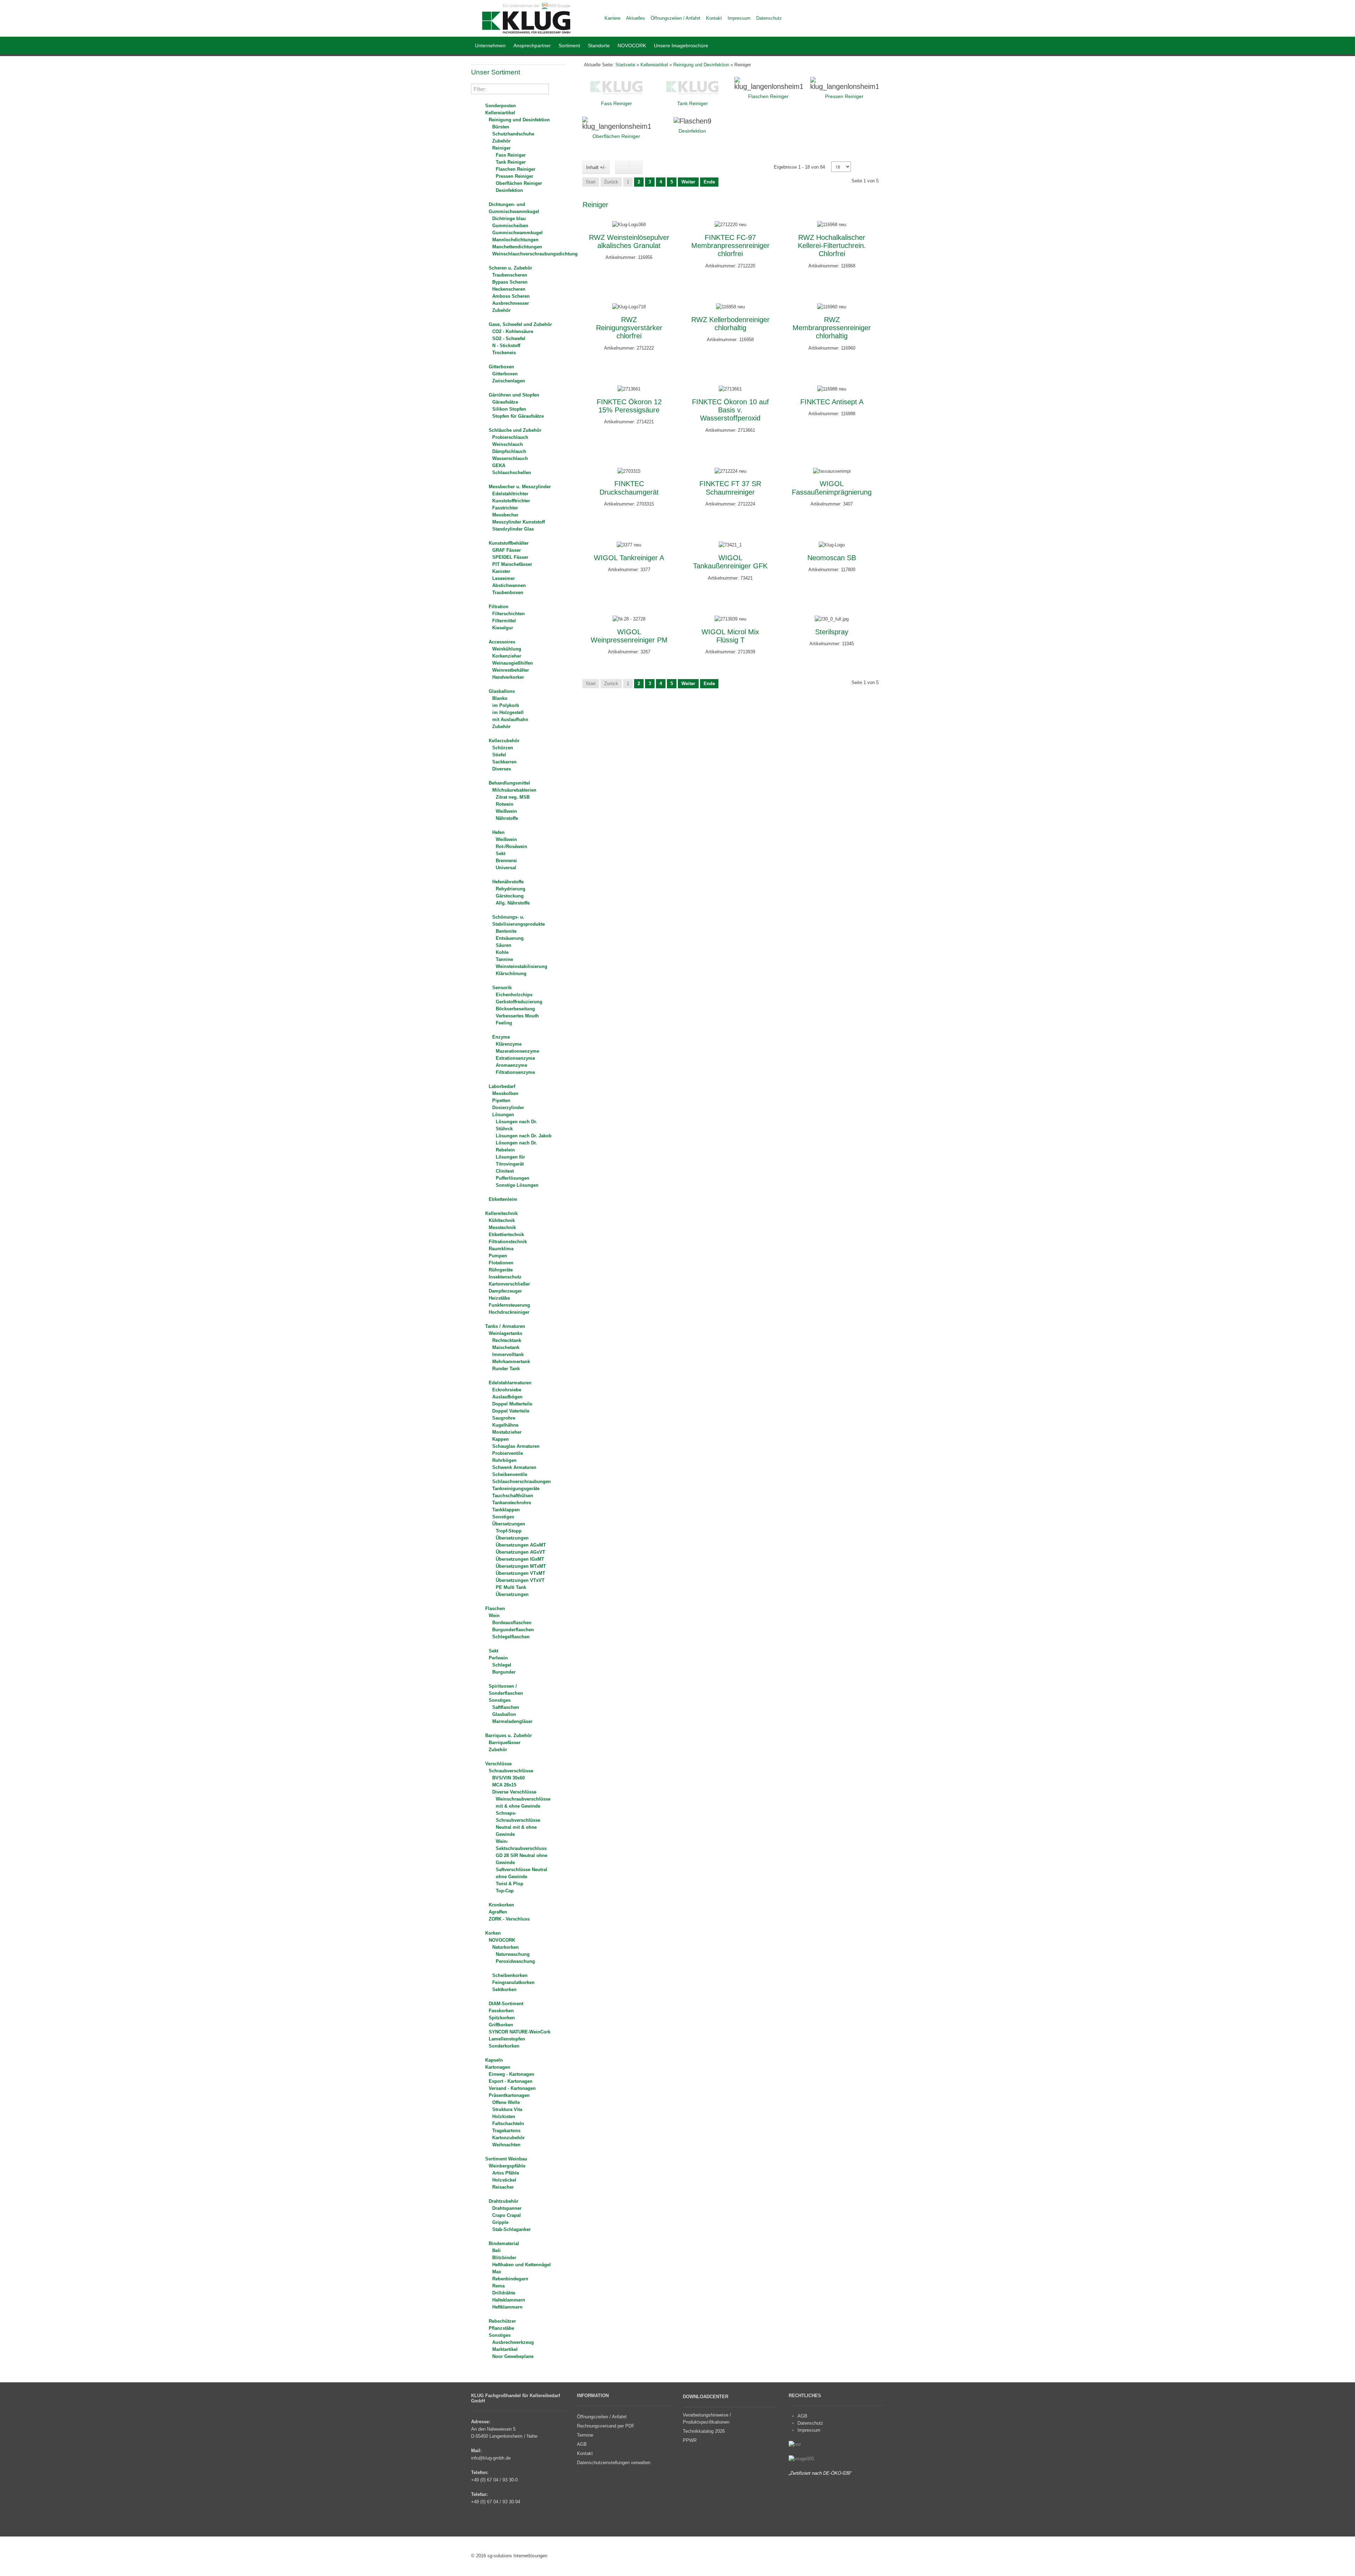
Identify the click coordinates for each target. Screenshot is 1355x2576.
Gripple (500, 2222)
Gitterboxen (501, 367)
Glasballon (504, 1714)
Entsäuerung (510, 938)
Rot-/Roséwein (511, 846)
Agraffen (498, 1912)
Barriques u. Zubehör (508, 1736)
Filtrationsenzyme (515, 1072)
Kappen (501, 1439)
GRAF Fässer (507, 550)
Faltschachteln (508, 2124)
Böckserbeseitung (515, 1009)
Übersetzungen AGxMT (521, 1545)
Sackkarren (504, 762)
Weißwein (506, 811)
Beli (496, 2251)
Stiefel (499, 755)
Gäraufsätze (505, 402)
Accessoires (502, 642)
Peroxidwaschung (515, 1961)
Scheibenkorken (510, 1975)
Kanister (501, 571)
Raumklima (501, 1249)
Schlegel (502, 1665)
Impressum (809, 2430)
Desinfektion (509, 190)
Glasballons (502, 691)
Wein (494, 1616)
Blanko (500, 698)
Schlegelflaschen (511, 1637)
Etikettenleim (503, 1199)
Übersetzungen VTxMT (520, 1573)
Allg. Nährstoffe (513, 903)
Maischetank (506, 1347)
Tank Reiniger (511, 162)
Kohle (502, 952)
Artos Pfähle (506, 2173)
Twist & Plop (510, 1884)
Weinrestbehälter (511, 670)
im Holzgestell (508, 712)
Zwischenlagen (509, 381)
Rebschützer (502, 2321)
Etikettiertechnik (506, 1235)
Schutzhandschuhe (513, 134)
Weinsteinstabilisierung (522, 966)
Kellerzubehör (504, 741)
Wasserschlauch (510, 458)
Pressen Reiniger (514, 176)
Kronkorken (501, 1905)
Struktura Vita (507, 2109)
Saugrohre (504, 1418)
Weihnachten (506, 2145)
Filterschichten (508, 614)
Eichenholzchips (514, 995)
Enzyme (501, 1037)
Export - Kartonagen (511, 2081)
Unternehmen (490, 46)
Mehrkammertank (511, 1362)
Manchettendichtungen (517, 247)
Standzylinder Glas (513, 529)
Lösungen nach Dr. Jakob (524, 1136)
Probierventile (508, 1453)
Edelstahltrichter (510, 494)
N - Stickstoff (506, 346)
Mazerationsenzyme (517, 1051)
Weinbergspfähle (507, 2166)
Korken (493, 1933)
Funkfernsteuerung (509, 1305)
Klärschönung (511, 973)
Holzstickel (504, 2180)
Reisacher (503, 2187)
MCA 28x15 (504, 1785)
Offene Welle (506, 2102)
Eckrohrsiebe (507, 1390)
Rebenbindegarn (510, 2279)
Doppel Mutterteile (512, 1404)
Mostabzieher (507, 1432)
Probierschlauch (510, 437)
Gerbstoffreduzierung (519, 1002)
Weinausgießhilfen (513, 663)
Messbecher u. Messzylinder (520, 487)
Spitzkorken (502, 2018)
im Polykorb (506, 705)
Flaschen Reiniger (516, 169)
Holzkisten (504, 2117)
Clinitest (505, 1171)
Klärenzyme (509, 1044)
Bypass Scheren (510, 282)
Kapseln (494, 2060)
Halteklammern (509, 2300)
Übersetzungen (509, 1524)
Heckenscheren (509, 289)
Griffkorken (501, 2025)
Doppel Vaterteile (511, 1411)
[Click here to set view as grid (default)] (622, 167)
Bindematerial (504, 2244)
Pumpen (498, 1256)
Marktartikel (505, 2349)
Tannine (504, 959)
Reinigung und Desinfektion (519, 120)
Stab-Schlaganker (511, 2229)
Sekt (501, 854)
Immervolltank (508, 1354)
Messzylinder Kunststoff (519, 522)
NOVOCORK (632, 46)
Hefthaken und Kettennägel (522, 2265)
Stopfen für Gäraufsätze (518, 416)
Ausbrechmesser (511, 303)
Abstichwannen (509, 585)
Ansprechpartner (532, 46)
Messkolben (505, 1093)
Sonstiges (503, 1517)
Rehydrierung (511, 889)
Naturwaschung (513, 1954)
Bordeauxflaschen (512, 1623)
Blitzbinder (504, 2258)
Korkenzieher (507, 656)
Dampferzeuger (505, 1291)
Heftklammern (507, 2307)
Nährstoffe (507, 818)
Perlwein (498, 1658)
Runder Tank (506, 1369)
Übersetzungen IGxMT (520, 1559)
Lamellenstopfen (507, 2039)
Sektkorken (504, 1990)
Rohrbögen (504, 1460)
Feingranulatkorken (513, 1982)
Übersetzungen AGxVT (520, 1552)
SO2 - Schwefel (509, 338)
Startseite (625, 65)
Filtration (499, 607)
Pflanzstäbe (501, 2328)
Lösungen (503, 1115)
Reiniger (501, 148)
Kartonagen (498, 2067)
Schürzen (503, 748)
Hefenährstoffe (508, 882)
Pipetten (501, 1100)
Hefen (498, 832)
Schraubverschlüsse (511, 1771)
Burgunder (504, 1672)
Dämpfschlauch (509, 451)
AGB (802, 2416)
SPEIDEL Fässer (510, 557)
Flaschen (495, 1609)
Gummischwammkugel (517, 233)
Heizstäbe (499, 1298)
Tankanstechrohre (512, 1503)
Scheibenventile (510, 1474)
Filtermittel (504, 621)
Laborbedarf (502, 1086)
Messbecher (505, 515)
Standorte (599, 46)
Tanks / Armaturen (505, 1326)
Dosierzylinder (508, 1108)
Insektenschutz (505, 1277)
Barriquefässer (505, 1743)
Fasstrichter (505, 508)
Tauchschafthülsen (513, 1496)
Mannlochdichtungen (515, 240)
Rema (498, 2286)
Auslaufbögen (507, 1397)
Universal (506, 868)
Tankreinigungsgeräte (516, 1489)
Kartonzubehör (508, 2138)
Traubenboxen (508, 592)
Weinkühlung (507, 649)
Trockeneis (504, 353)
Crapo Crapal (507, 2215)
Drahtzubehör (504, 2201)
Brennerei (506, 861)
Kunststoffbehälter (509, 543)
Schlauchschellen (512, 473)
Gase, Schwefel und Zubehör (520, 324)
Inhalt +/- (596, 167)
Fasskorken (501, 2011)
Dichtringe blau (509, 219)
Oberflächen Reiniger (519, 183)
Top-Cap (505, 1891)
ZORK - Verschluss (509, 1919)
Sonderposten (501, 106)
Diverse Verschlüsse (514, 1792)
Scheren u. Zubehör (510, 268)
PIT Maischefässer (512, 564)
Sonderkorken (504, 2046)
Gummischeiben (510, 226)
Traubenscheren (510, 275)
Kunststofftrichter (511, 501)
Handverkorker (508, 677)
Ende (709, 182)
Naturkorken (505, 1947)
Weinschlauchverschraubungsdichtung (535, 254)
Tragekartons (506, 2131)
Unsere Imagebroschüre (681, 46)
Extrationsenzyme (515, 1058)
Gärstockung (510, 896)
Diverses (502, 769)
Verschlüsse (498, 1764)
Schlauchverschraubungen (522, 1481)
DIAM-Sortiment (506, 2004)
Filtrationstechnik (508, 1242)
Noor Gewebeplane (513, 2356)
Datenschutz (810, 2423)
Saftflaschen (506, 1707)
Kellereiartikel (500, 113)
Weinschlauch (508, 444)
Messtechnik (502, 1227)
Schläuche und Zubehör (515, 430)
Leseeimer (504, 578)
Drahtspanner (507, 2208)
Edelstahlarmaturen (510, 1383)
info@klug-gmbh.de (491, 2458)
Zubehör (501, 141)
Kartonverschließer (509, 1284)
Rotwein (505, 804)
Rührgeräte (501, 1270)
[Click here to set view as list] (636, 167)
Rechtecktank (507, 1340)
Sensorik (502, 988)
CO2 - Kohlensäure (513, 331)
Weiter (688, 182)
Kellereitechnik (501, 1213)
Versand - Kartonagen (512, 2088)
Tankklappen (506, 1510)
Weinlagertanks (505, 1333)
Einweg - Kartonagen (511, 2074)
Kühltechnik (502, 1220)
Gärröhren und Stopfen (514, 395)
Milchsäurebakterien (514, 790)
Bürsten (501, 127)
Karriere (612, 18)
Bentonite (506, 931)
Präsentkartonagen (509, 2095)
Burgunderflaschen (513, 1630)
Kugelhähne (505, 1425)
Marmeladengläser (512, 1721)
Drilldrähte (504, 2293)
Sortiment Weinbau (506, 2159)
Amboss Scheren (511, 296)
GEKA (499, 465)
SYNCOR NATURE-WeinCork (520, 2032)
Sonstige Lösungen (517, 1185)
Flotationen (501, 1263)
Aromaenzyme (511, 1065)
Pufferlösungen (513, 1178)
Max (497, 2272)
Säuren (504, 945)
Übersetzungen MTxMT (521, 1566)
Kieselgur (503, 628)
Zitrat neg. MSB (513, 797)
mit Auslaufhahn (510, 719)
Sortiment (569, 46)
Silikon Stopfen (509, 409)
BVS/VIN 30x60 (508, 1778)
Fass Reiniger (511, 155)
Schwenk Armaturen (514, 1467)
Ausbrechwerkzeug (513, 2342)
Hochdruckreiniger (509, 1312)
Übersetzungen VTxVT (520, 1580)
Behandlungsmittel (509, 783)
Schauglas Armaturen (516, 1446)
